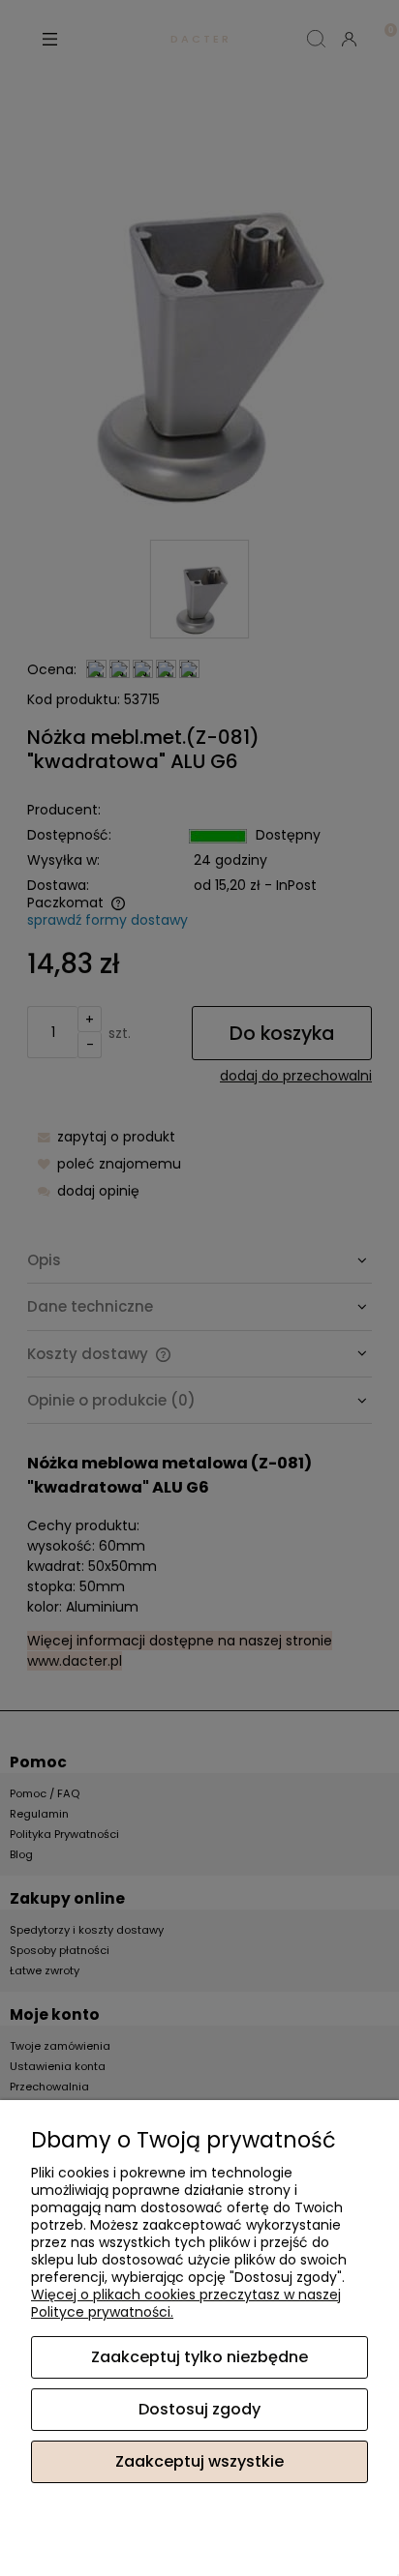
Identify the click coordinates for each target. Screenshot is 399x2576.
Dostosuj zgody (199, 2409)
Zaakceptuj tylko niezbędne (199, 2357)
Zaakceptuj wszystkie (199, 2461)
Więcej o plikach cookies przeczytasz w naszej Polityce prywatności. (186, 2303)
